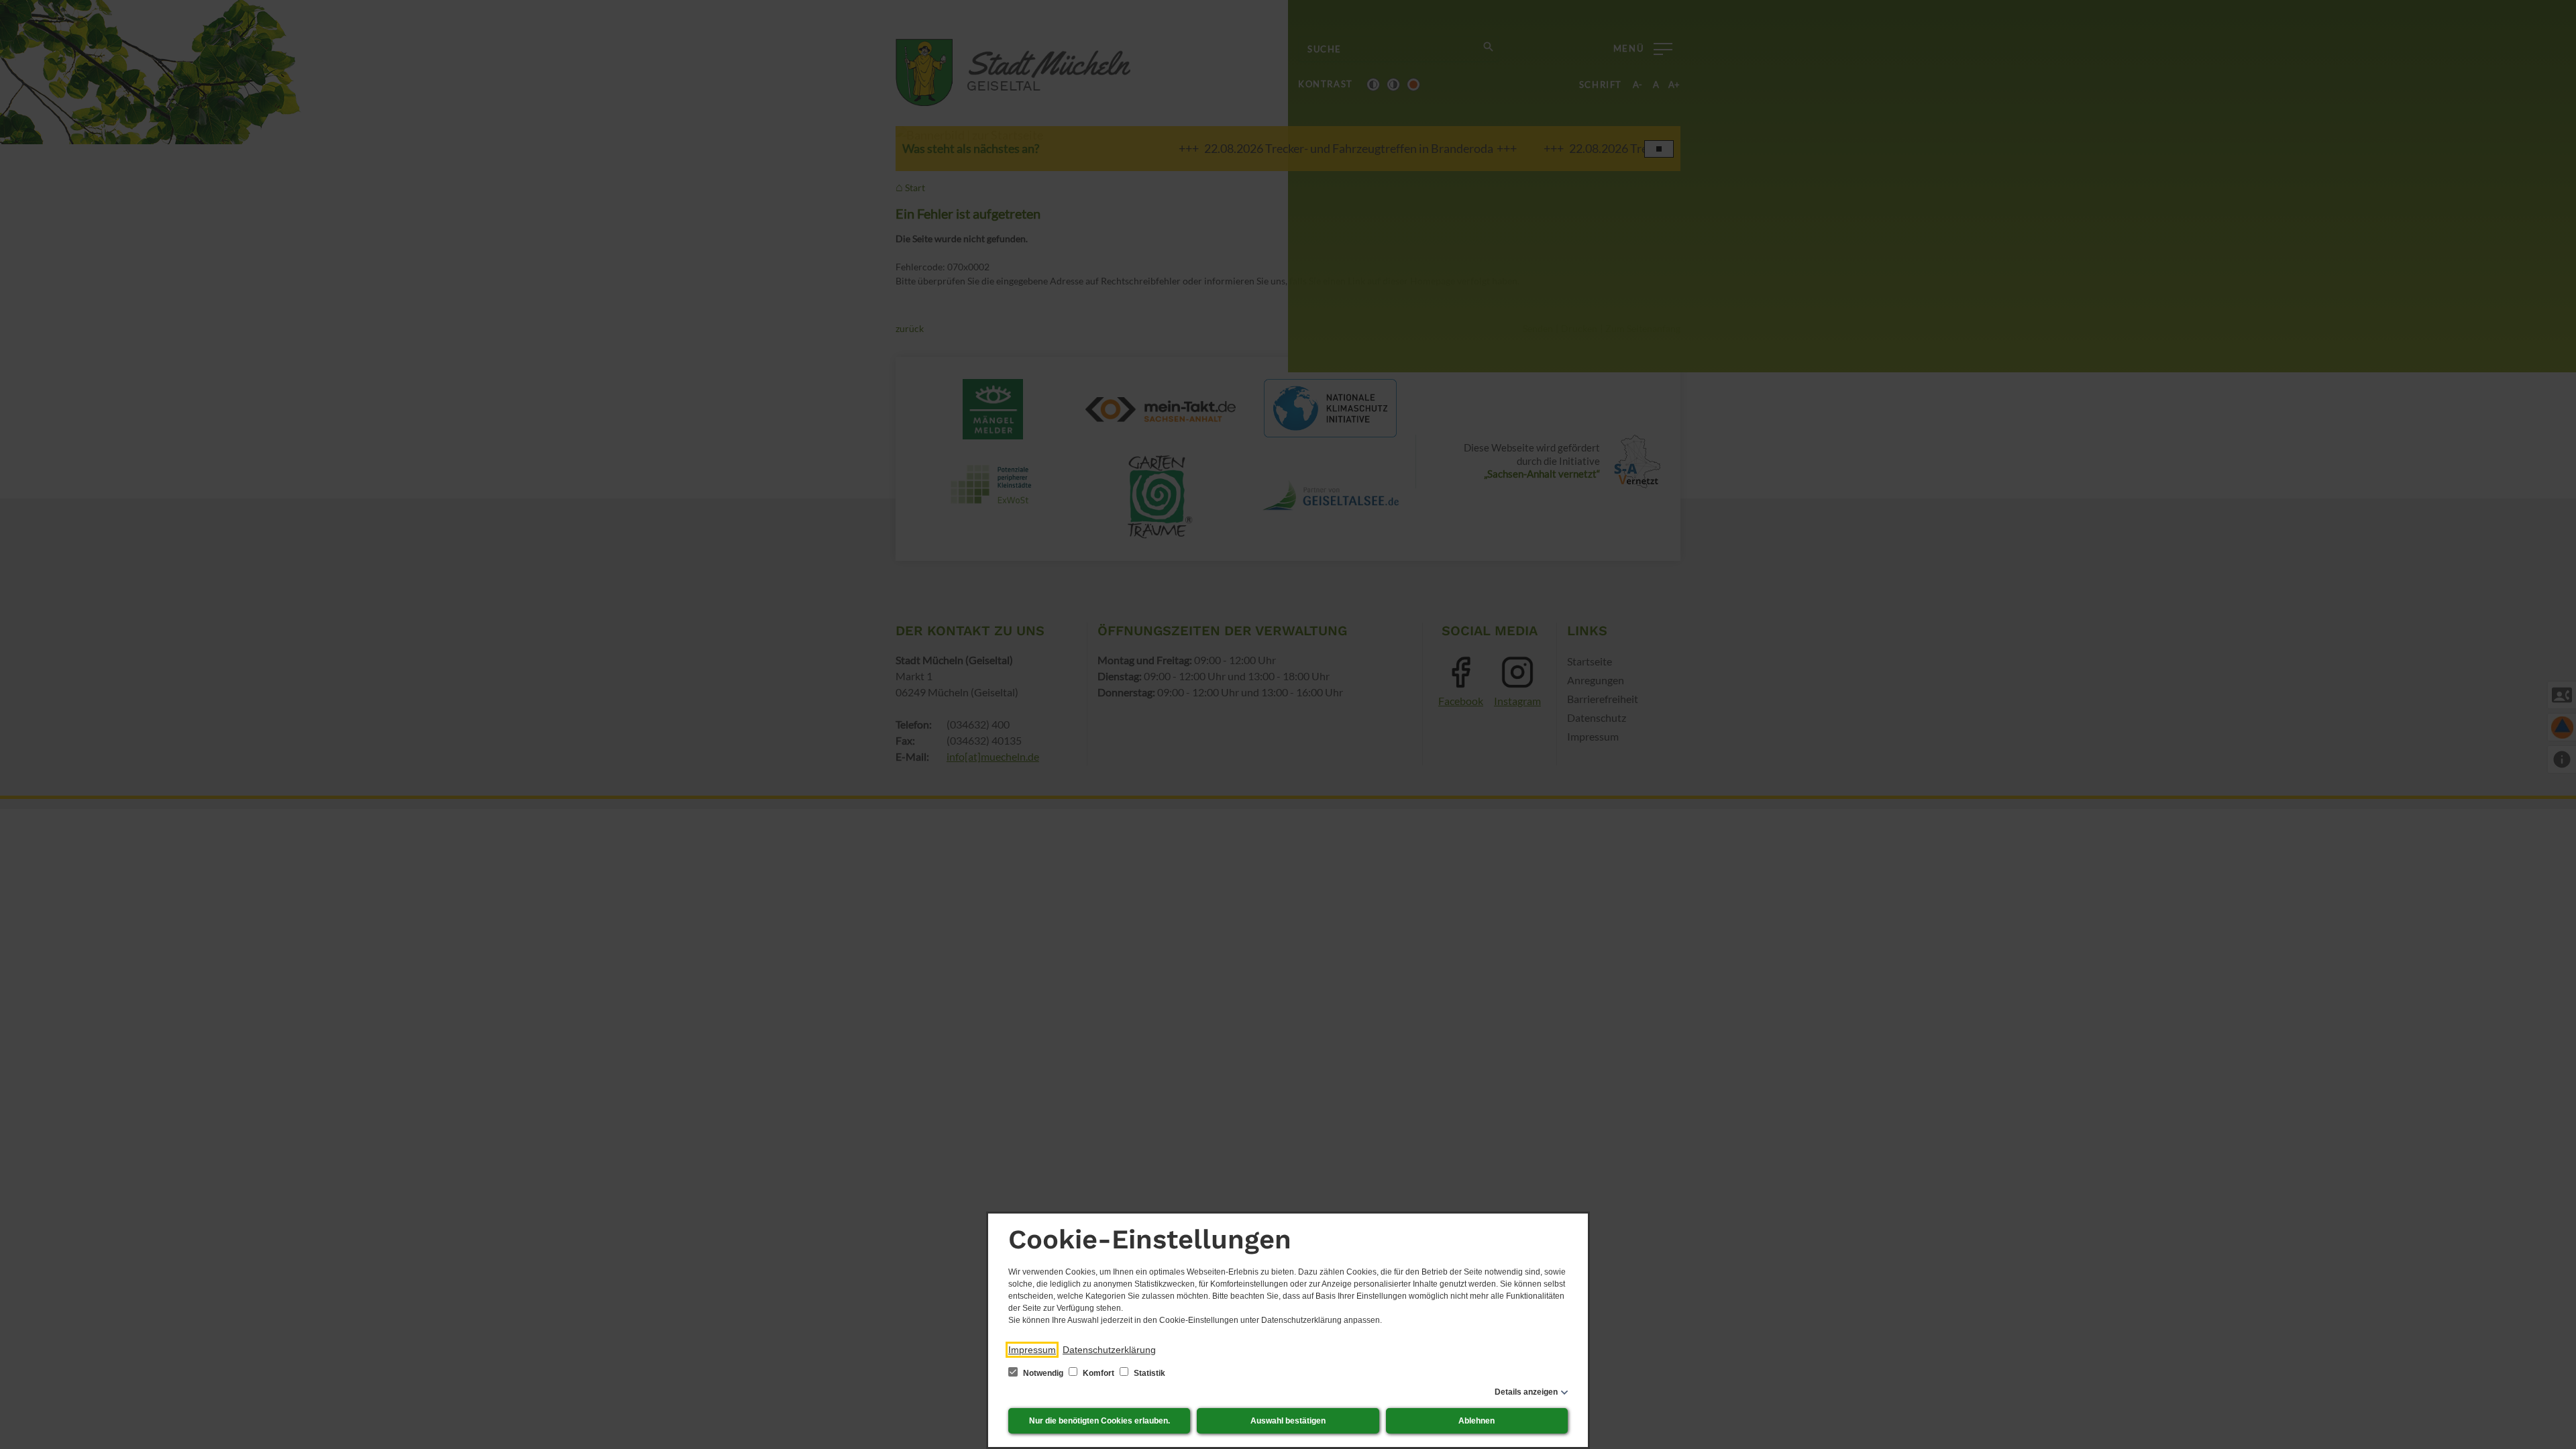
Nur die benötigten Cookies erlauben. (1099, 1421)
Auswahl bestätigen (1288, 1421)
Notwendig (1043, 1373)
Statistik (1148, 1373)
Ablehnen (1477, 1421)
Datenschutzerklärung (1109, 1350)
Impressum (1032, 1350)
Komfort (1098, 1373)
